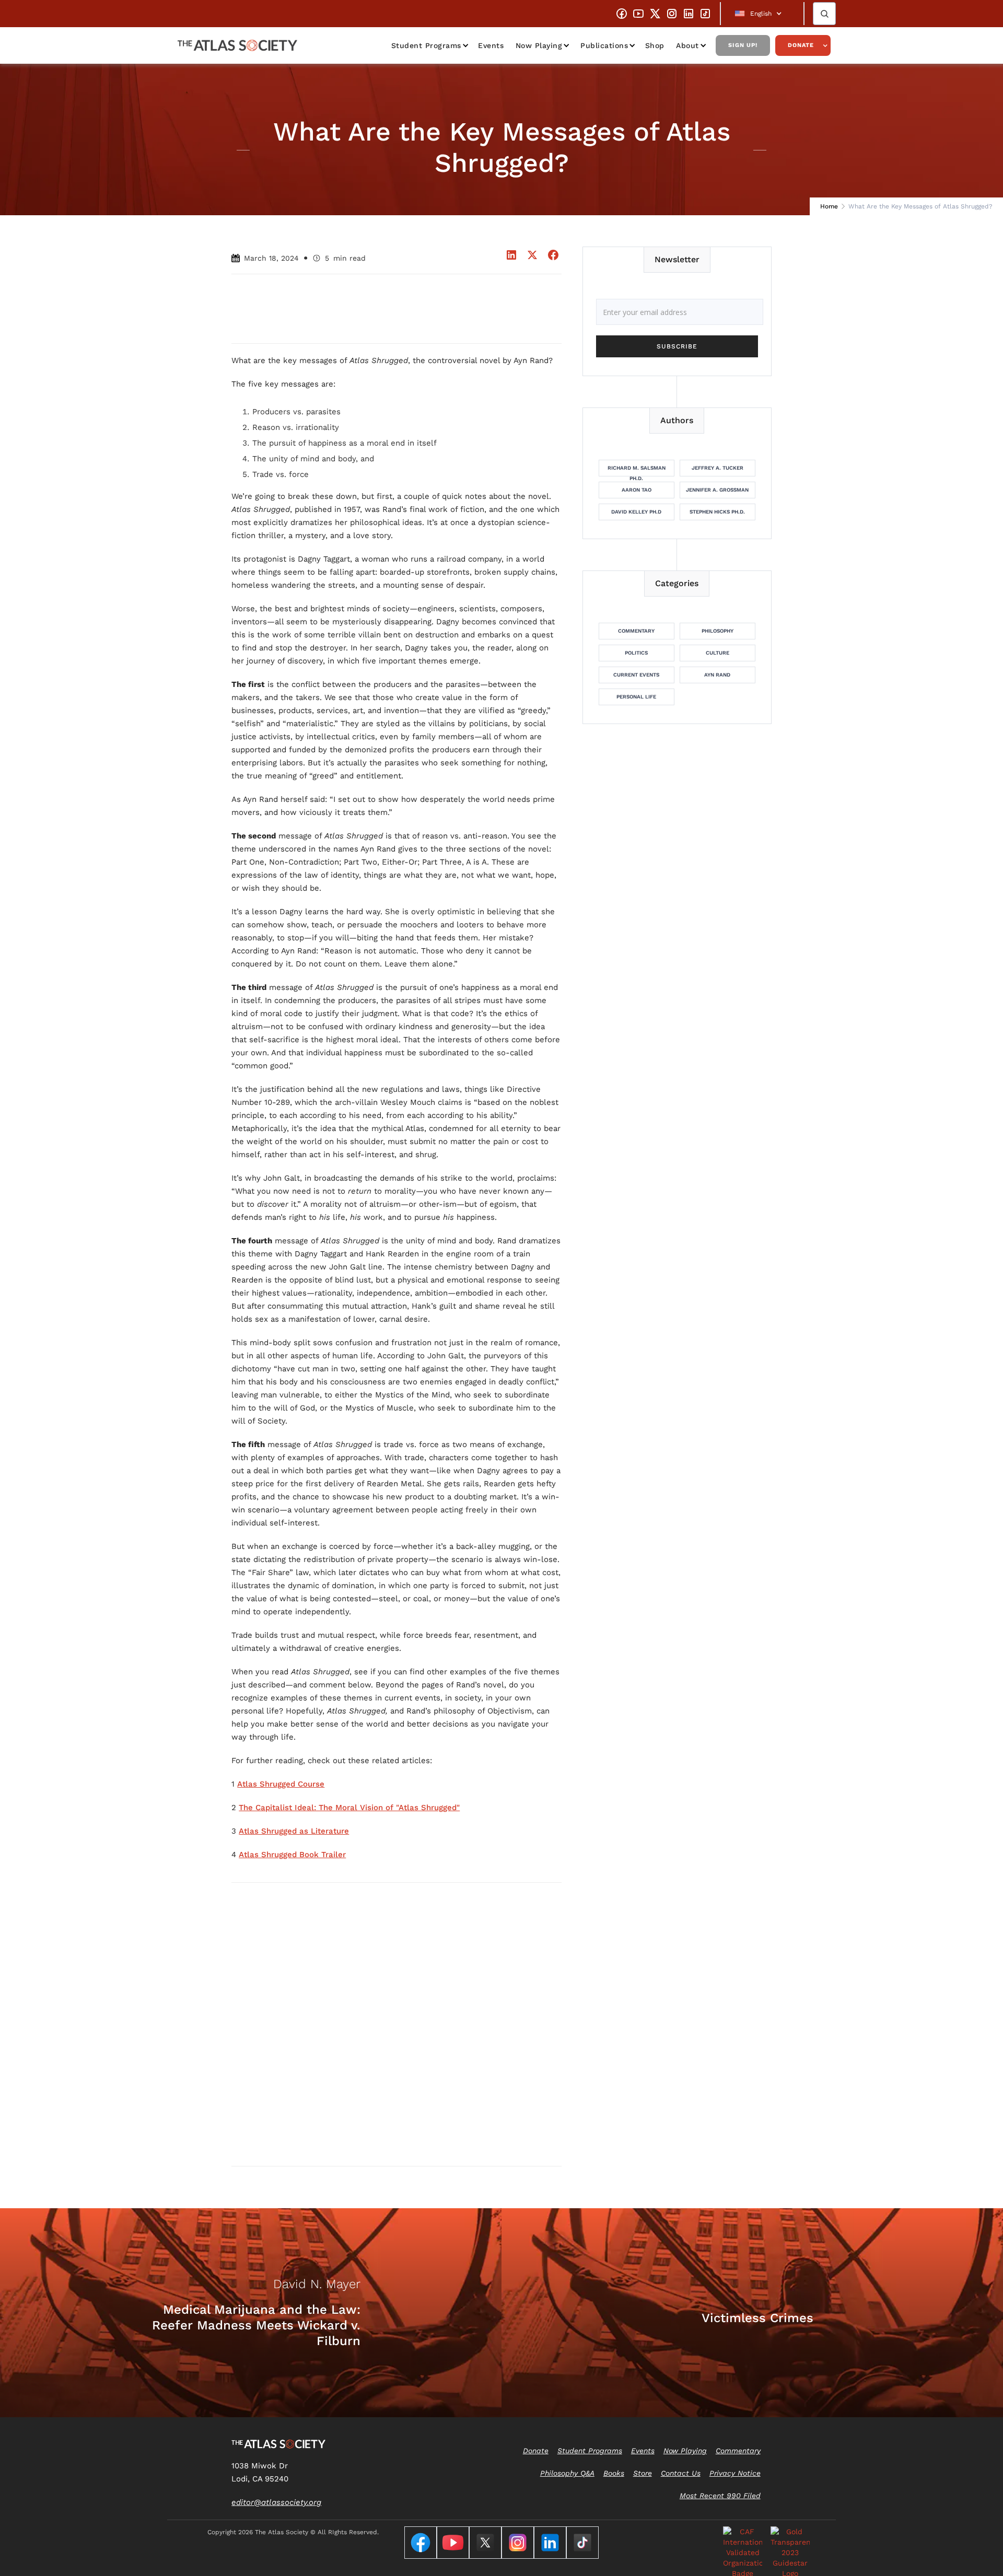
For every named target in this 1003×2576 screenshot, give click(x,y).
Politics (636, 653)
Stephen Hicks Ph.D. (717, 512)
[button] (762, 14)
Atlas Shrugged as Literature (294, 1831)
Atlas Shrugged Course (281, 1784)
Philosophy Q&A (567, 2473)
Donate (801, 45)
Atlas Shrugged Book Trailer (292, 1855)
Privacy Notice (735, 2473)
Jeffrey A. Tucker (718, 468)
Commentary (636, 631)
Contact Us (681, 2473)
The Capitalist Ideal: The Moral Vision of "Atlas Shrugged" (349, 1808)
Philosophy (718, 631)
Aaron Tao (637, 490)
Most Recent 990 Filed (720, 2496)
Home (829, 206)
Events (491, 45)
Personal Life (636, 697)
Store (643, 2473)
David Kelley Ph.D (636, 512)
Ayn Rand (717, 675)
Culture (718, 653)
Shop (655, 45)
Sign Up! (743, 45)
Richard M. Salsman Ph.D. (637, 471)
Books (614, 2473)
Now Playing (539, 45)
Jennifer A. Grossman (717, 490)
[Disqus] (396, 2024)
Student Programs (426, 45)
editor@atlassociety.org (276, 2502)
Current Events (636, 675)
